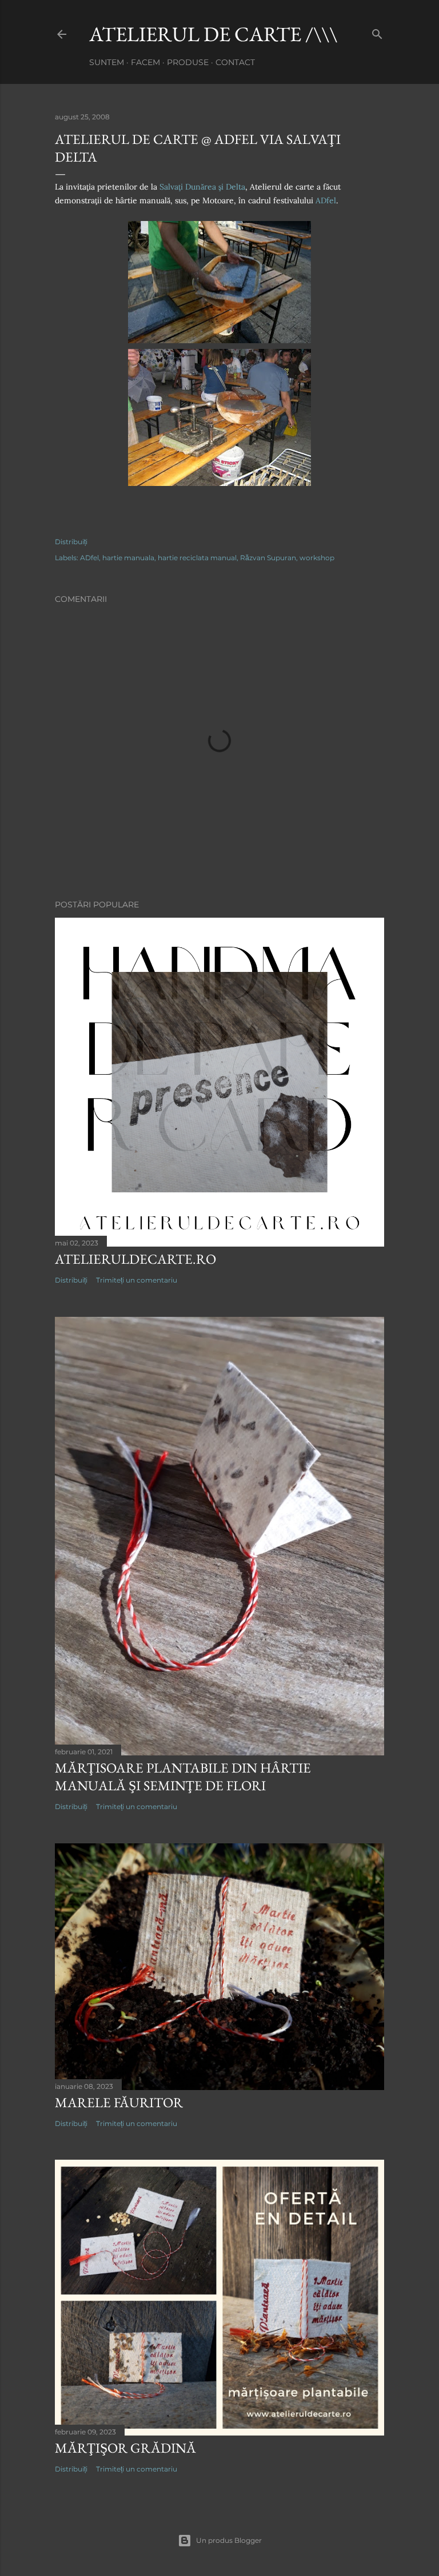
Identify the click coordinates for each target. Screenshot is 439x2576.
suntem (107, 62)
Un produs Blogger (229, 2540)
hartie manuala (128, 558)
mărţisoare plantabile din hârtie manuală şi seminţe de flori (183, 1777)
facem (145, 62)
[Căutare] (377, 32)
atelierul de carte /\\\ (213, 34)
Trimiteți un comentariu (137, 1280)
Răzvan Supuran (268, 558)
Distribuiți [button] (71, 542)
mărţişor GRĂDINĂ (125, 2448)
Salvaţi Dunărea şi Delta (202, 187)
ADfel (326, 200)
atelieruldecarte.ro (135, 1259)
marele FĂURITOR (119, 2102)
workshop (317, 558)
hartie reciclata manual (197, 558)
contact (235, 62)
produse (188, 62)
